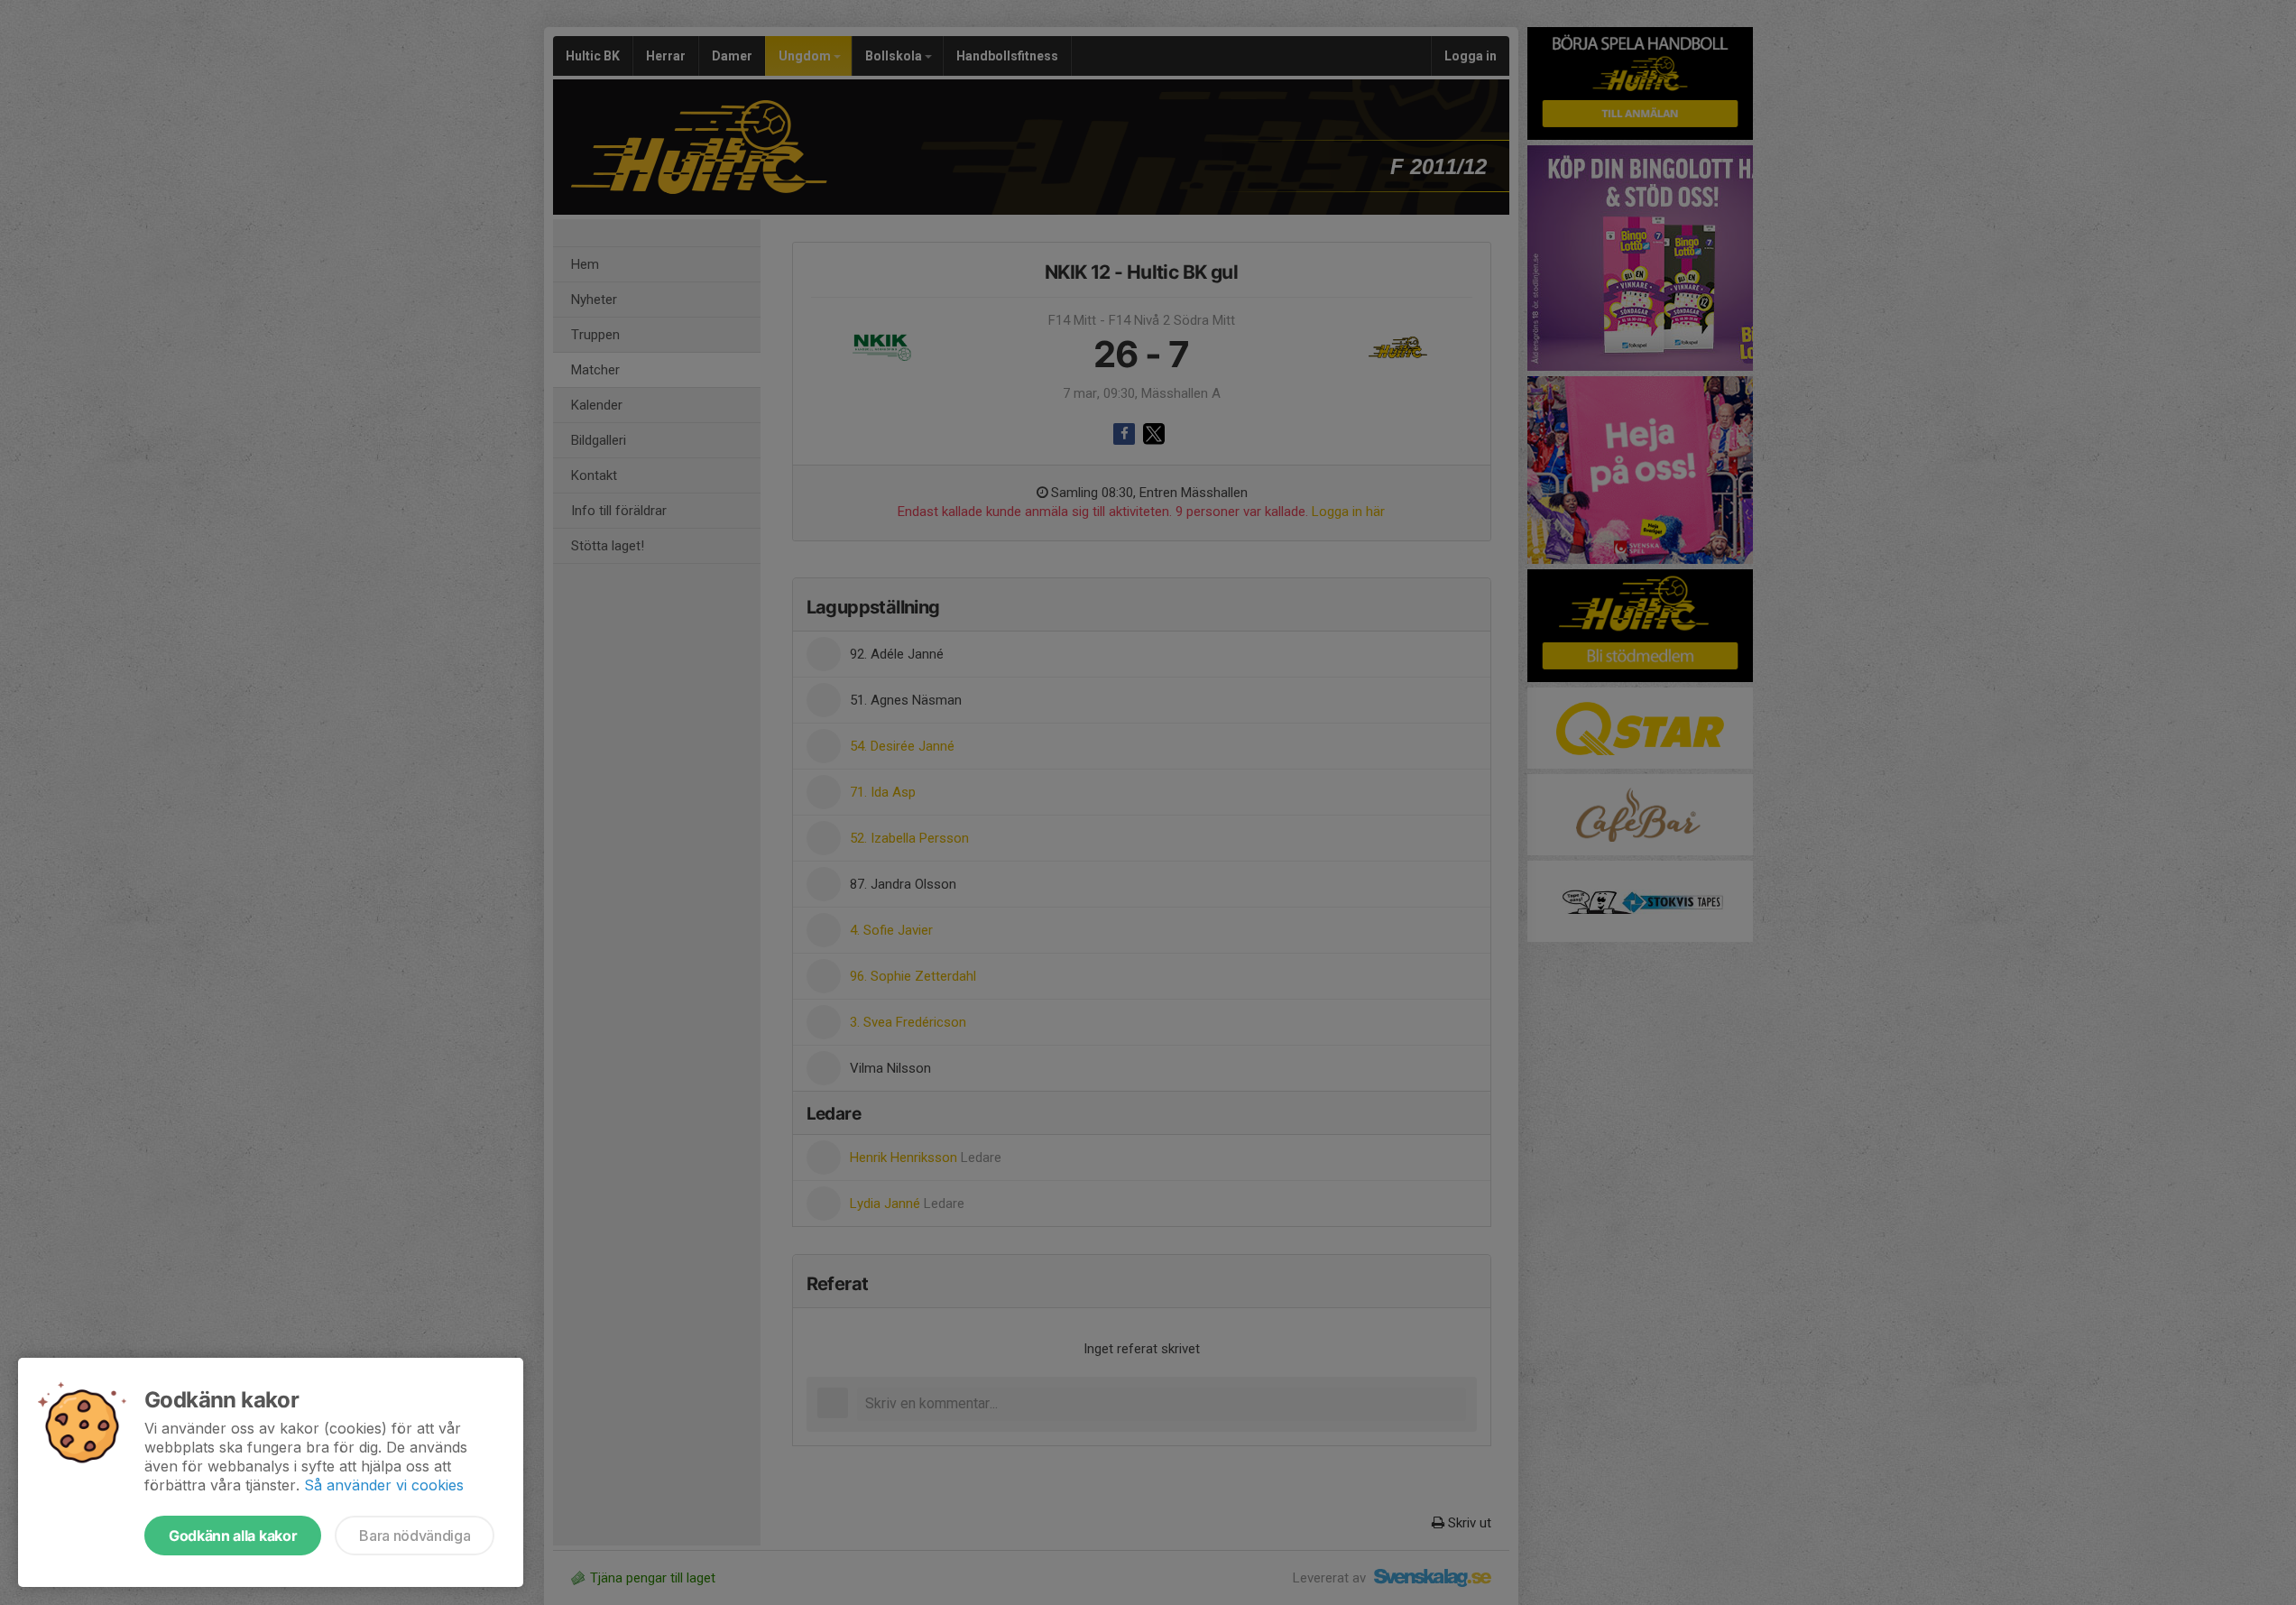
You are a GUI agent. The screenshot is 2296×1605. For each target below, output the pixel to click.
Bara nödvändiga (415, 1536)
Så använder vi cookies (384, 1485)
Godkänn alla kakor (233, 1536)
